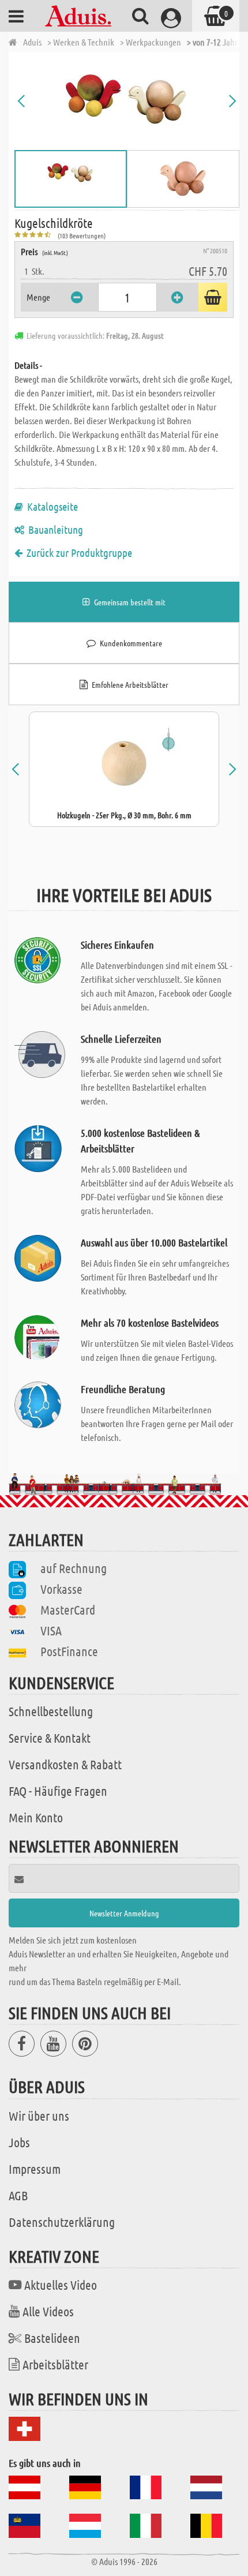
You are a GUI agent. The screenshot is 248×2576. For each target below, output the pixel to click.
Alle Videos (48, 2311)
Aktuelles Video (61, 2285)
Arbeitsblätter (55, 2364)
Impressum (35, 2169)
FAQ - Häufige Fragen (58, 1791)
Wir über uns (39, 2116)
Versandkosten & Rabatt (65, 1764)
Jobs (19, 2142)
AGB (18, 2195)
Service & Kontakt (50, 1738)
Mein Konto (36, 1817)
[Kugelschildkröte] (127, 101)
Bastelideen (52, 2338)
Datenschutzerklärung (62, 2222)
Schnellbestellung (51, 1711)
